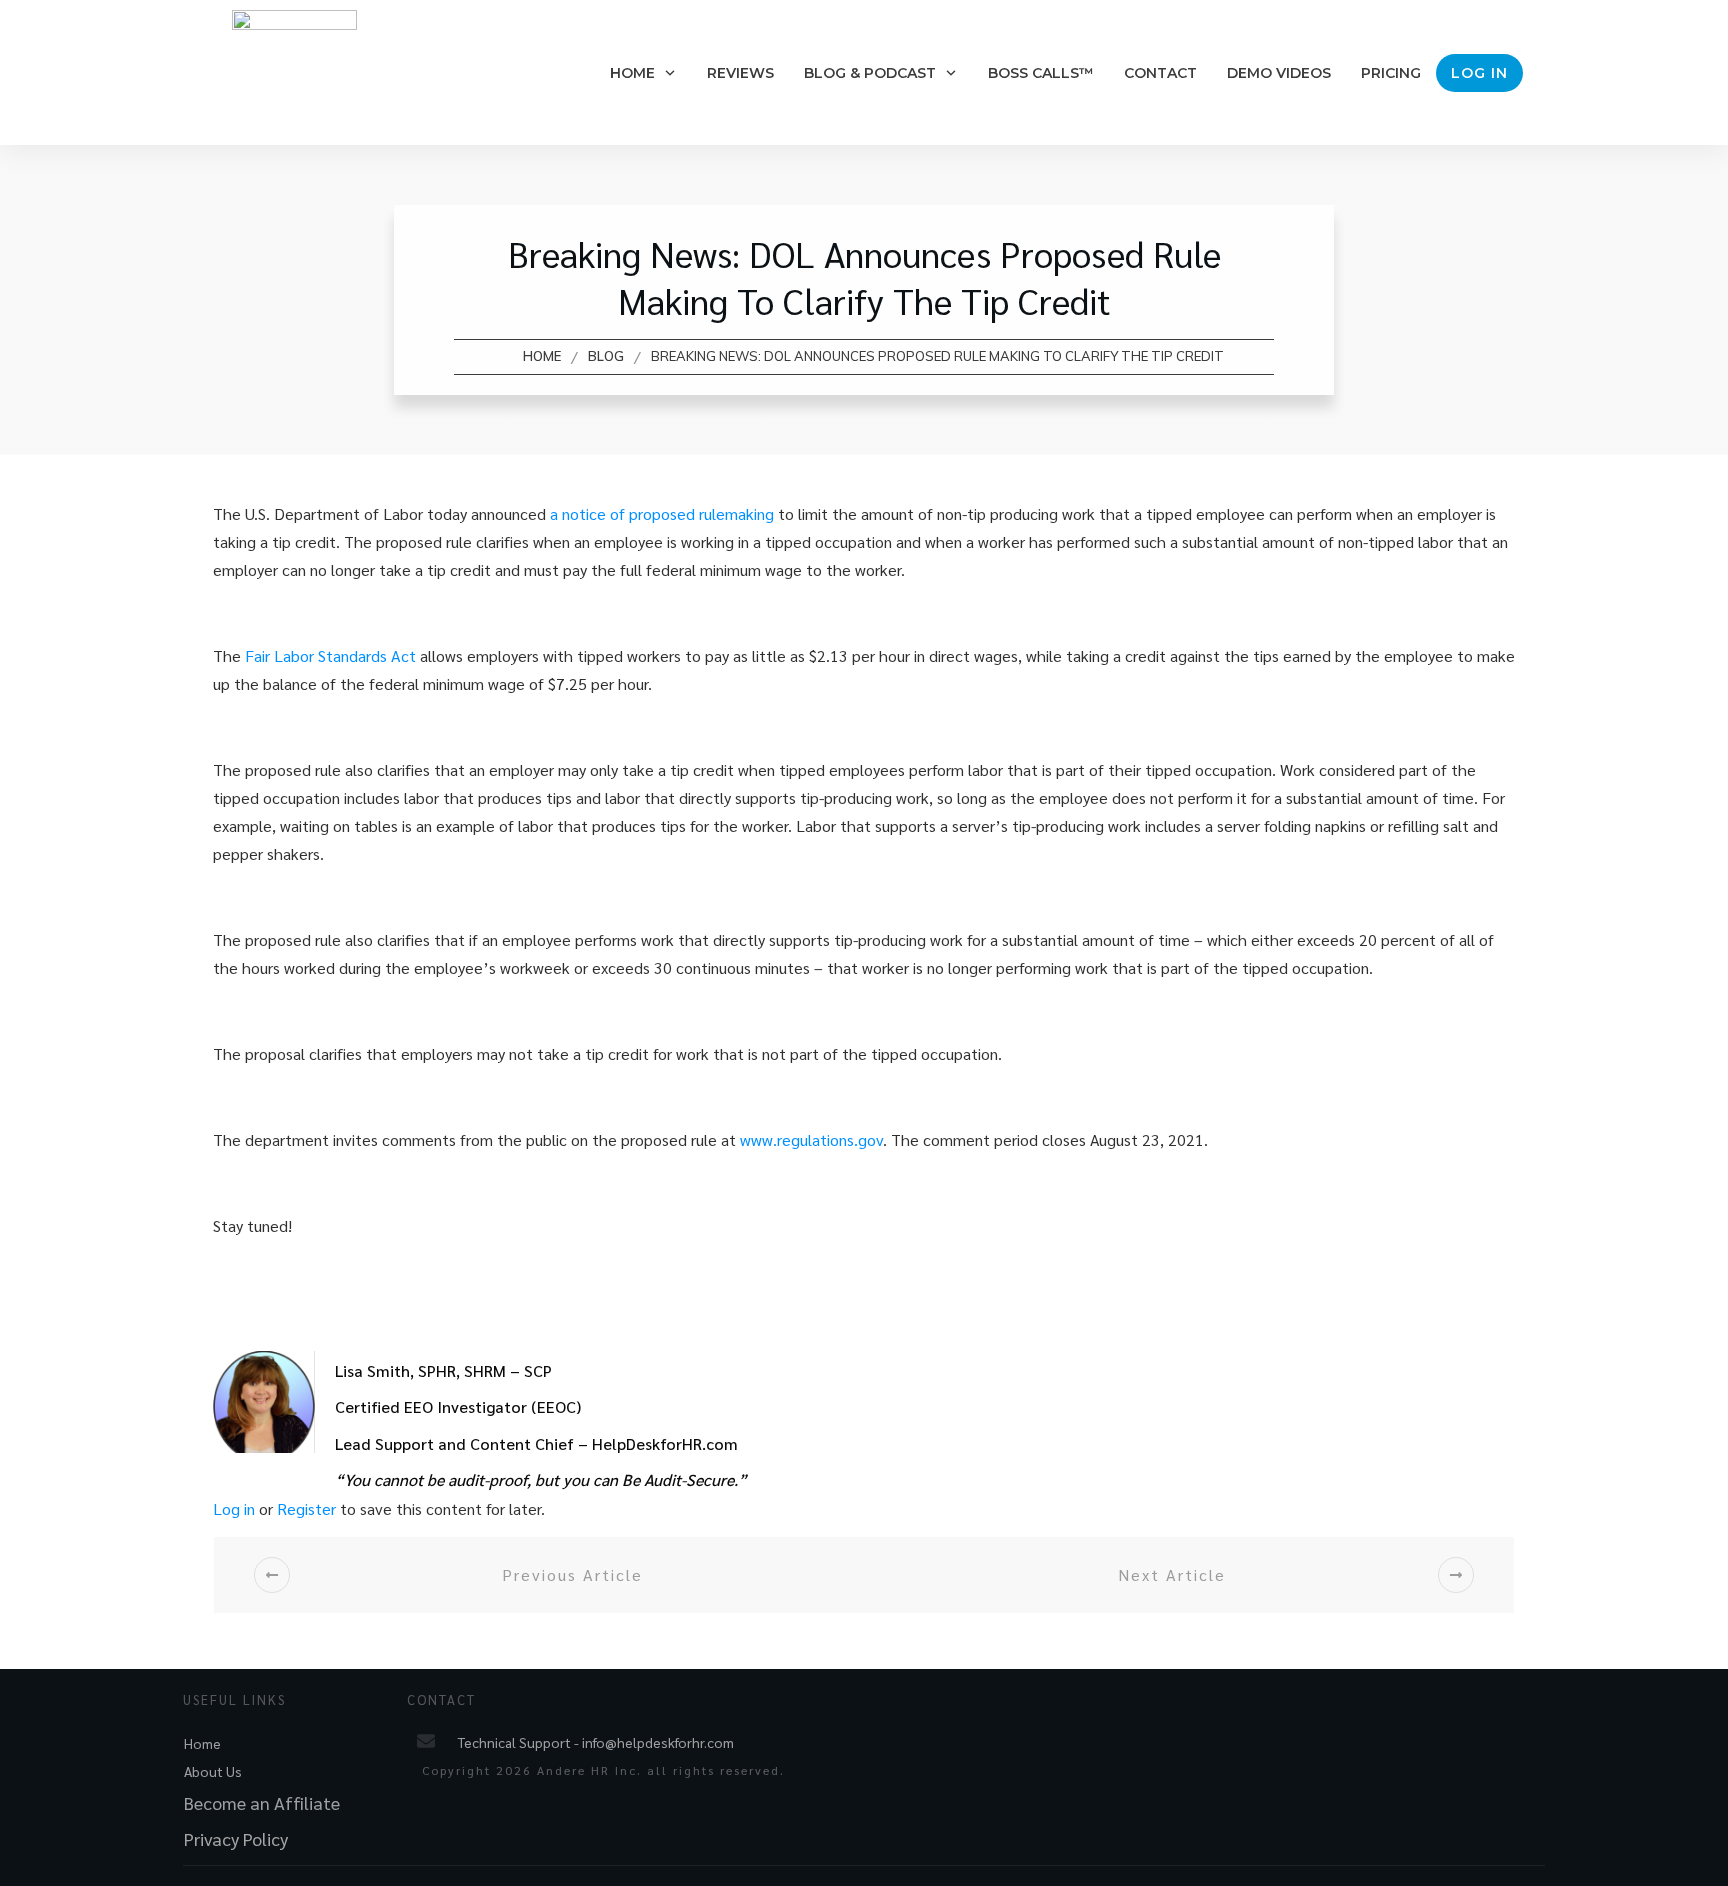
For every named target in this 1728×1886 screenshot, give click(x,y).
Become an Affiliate (262, 1802)
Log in (234, 1508)
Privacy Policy (236, 1838)
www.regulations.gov (811, 1139)
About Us (213, 1771)
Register (306, 1508)
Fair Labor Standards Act (330, 655)
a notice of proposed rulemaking (662, 513)
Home (202, 1743)
